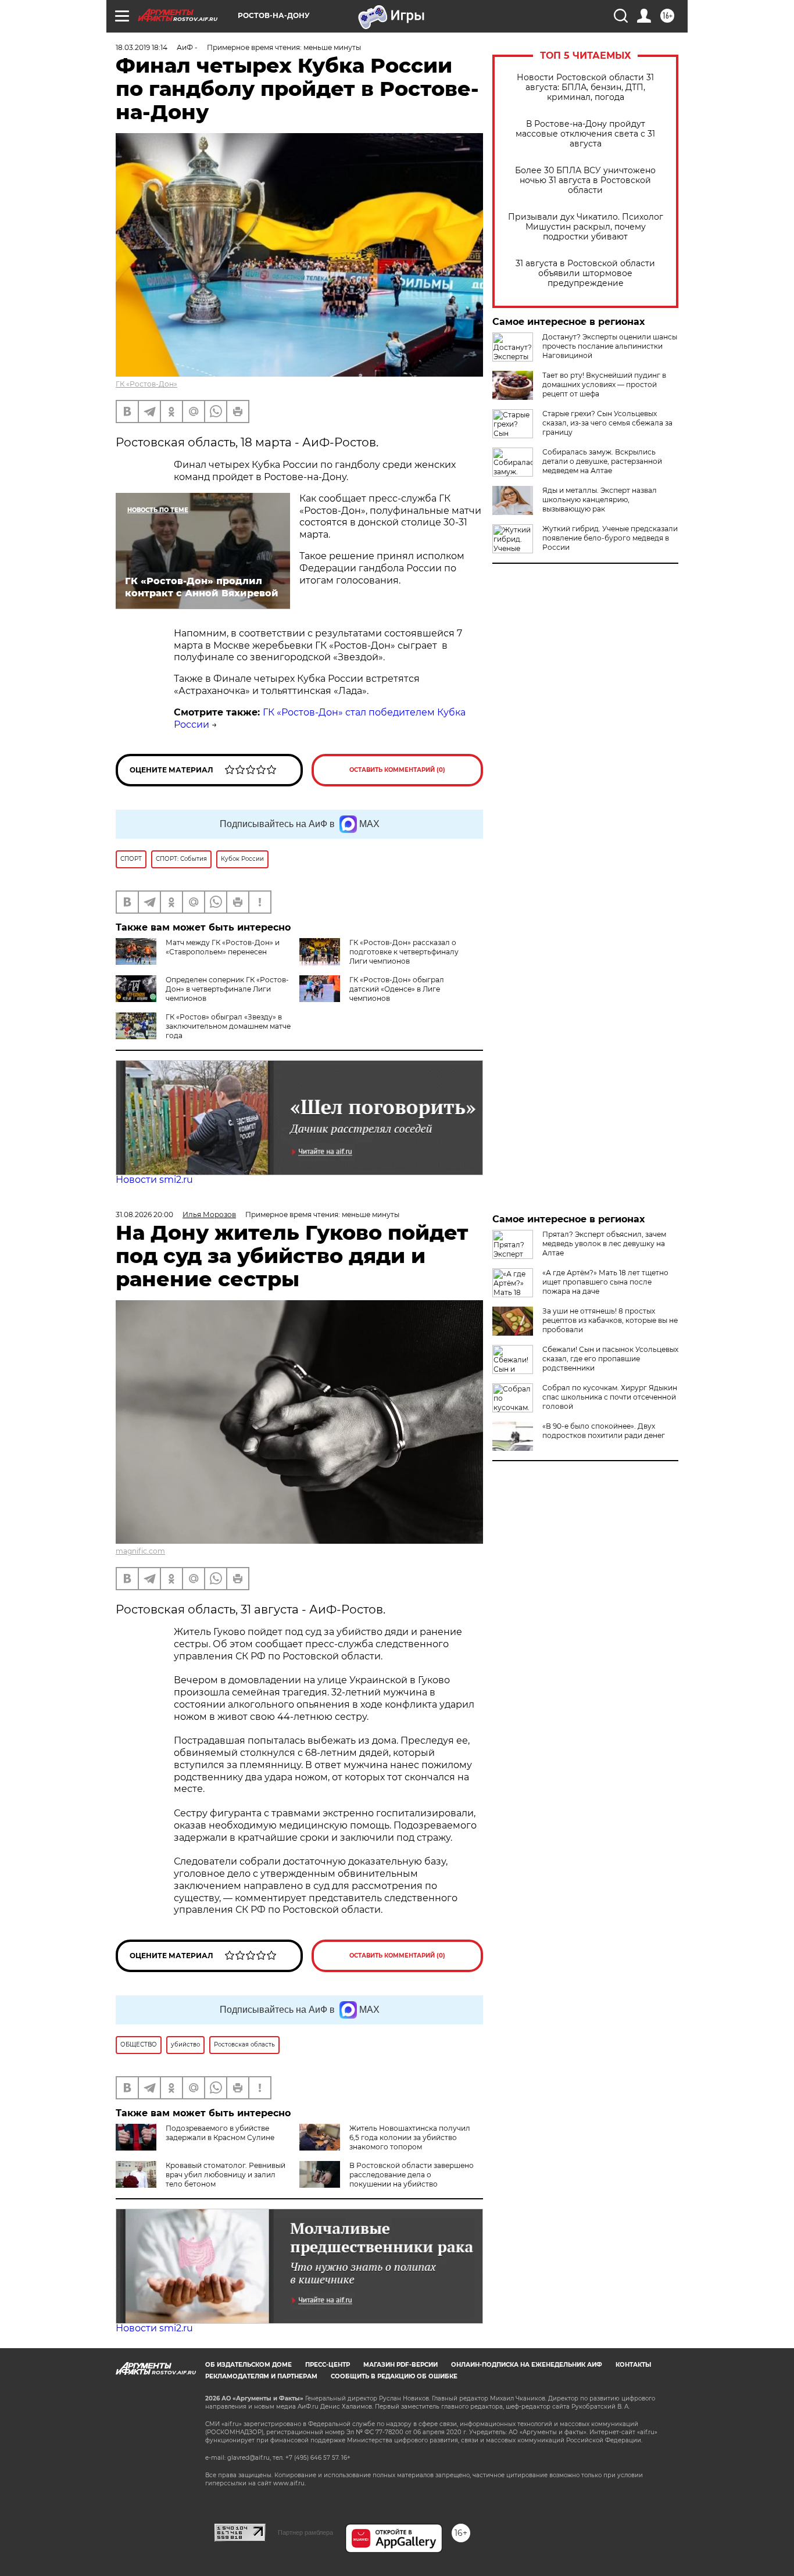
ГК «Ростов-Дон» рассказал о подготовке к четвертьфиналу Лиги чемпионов (404, 952)
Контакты (633, 2365)
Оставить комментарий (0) (397, 770)
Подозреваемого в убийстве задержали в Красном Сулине (220, 2133)
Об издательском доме (248, 2365)
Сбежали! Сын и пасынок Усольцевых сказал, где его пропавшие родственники (610, 1359)
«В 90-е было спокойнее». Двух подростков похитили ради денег (604, 1431)
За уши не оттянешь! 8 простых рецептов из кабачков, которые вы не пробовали (610, 1320)
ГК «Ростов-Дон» (146, 384)
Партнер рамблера (305, 2532)
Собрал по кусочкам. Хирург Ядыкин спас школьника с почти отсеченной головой (610, 1397)
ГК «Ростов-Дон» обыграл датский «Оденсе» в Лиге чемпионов (397, 989)
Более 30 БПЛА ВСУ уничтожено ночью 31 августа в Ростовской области (585, 180)
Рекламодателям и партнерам (261, 2376)
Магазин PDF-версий (400, 2365)
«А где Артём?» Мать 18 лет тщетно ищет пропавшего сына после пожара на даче (605, 1282)
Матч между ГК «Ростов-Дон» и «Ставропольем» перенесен (223, 947)
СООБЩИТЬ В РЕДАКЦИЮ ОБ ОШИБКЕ (394, 2376)
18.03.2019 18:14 (142, 47)
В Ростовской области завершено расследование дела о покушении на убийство (412, 2175)
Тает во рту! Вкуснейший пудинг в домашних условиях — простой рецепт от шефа (604, 384)
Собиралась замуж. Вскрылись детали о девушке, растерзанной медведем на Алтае (602, 461)
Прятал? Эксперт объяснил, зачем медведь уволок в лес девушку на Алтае (604, 1244)
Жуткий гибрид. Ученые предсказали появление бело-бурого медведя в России (610, 538)
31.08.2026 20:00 (144, 1214)
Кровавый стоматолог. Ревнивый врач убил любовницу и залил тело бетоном (226, 2175)
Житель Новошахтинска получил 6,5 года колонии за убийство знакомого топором (410, 2137)
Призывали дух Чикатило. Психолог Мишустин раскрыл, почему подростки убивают (586, 227)
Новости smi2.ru (154, 1180)
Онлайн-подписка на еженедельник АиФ (527, 2365)
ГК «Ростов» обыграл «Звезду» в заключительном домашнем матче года (228, 1026)
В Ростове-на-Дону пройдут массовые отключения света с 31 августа (585, 134)
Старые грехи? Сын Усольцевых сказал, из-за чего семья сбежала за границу (607, 423)
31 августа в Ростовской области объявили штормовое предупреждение (585, 273)
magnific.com (140, 1551)
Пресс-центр (328, 2365)
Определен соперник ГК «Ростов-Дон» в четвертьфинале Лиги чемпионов (227, 989)
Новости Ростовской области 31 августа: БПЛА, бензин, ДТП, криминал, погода (585, 87)
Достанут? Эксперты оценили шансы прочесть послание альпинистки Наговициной (610, 346)
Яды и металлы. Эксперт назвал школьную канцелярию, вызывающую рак (600, 500)
